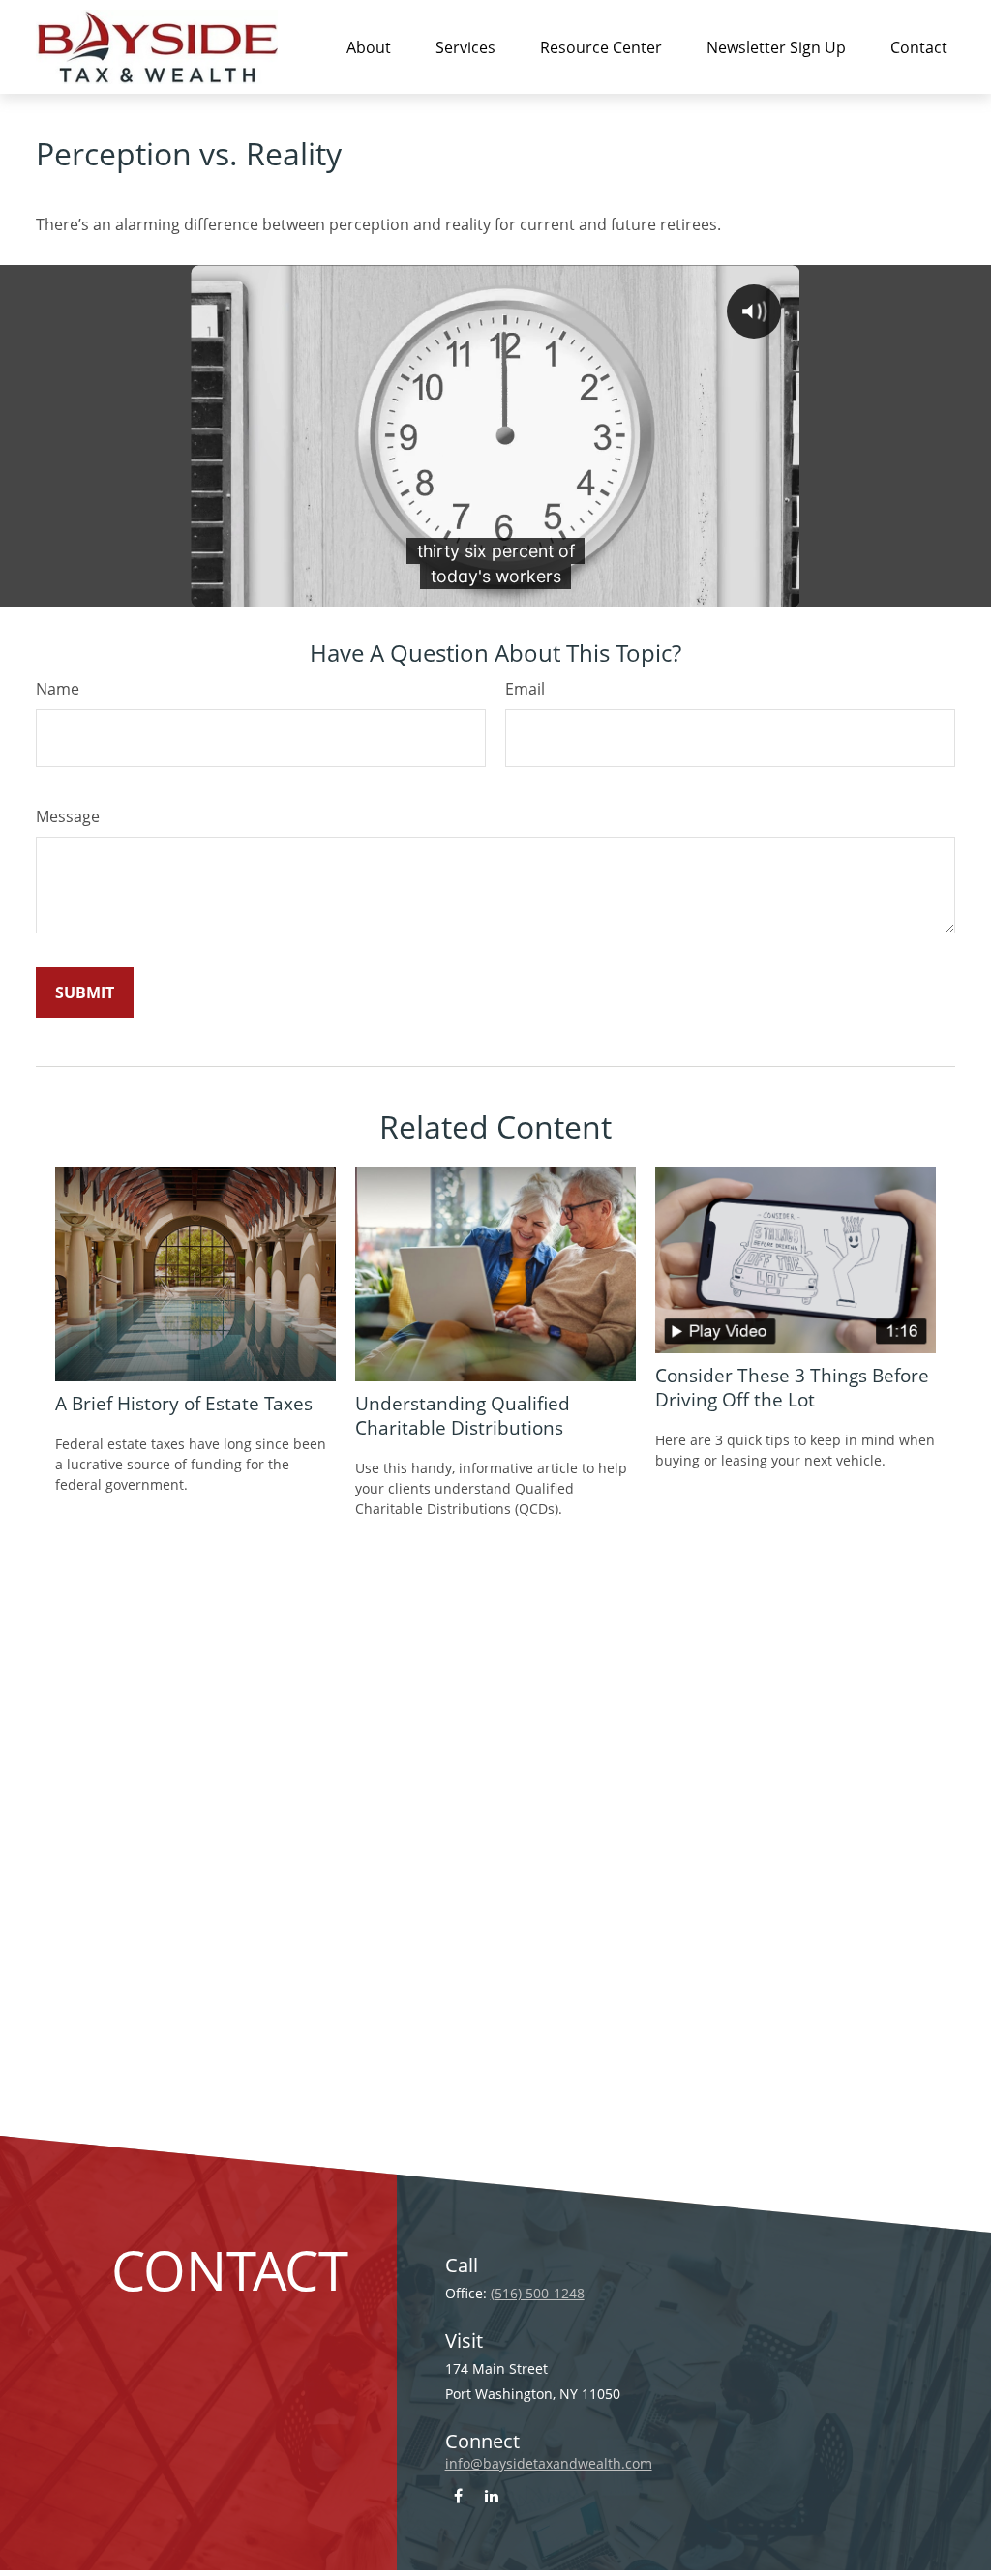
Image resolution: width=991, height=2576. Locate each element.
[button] (369, 46)
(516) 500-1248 (538, 2293)
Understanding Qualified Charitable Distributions (463, 1415)
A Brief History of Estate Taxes (184, 1403)
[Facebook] (458, 2495)
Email (525, 689)
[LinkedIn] (492, 2495)
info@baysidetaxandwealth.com (549, 2463)
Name (58, 689)
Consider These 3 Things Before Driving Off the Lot (792, 1387)
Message (68, 816)
